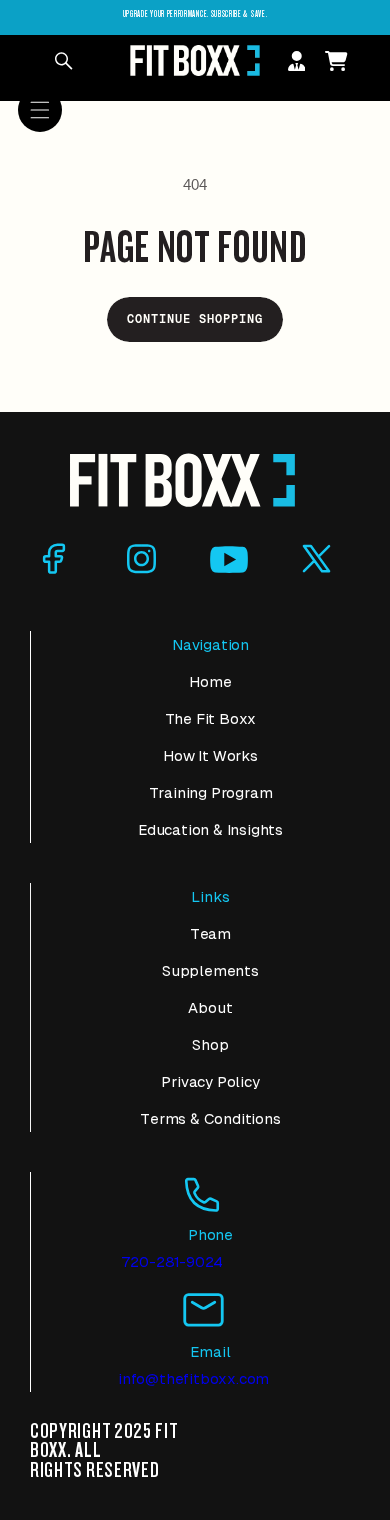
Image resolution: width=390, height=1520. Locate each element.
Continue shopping (195, 319)
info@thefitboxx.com (193, 1378)
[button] (40, 110)
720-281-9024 (172, 1261)
